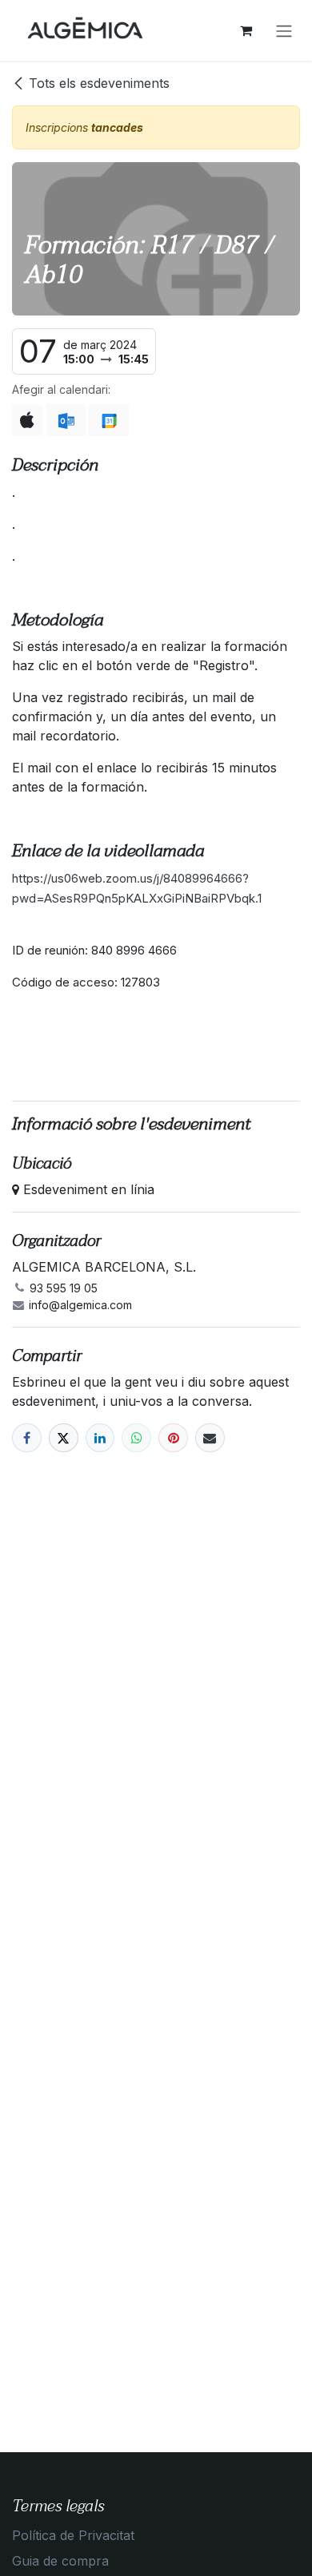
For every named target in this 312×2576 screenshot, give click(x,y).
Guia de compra (60, 2561)
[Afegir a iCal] (28, 420)
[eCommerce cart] (246, 30)
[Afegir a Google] (108, 420)
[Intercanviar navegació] (284, 30)
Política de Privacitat (73, 2535)
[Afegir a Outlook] (66, 420)
